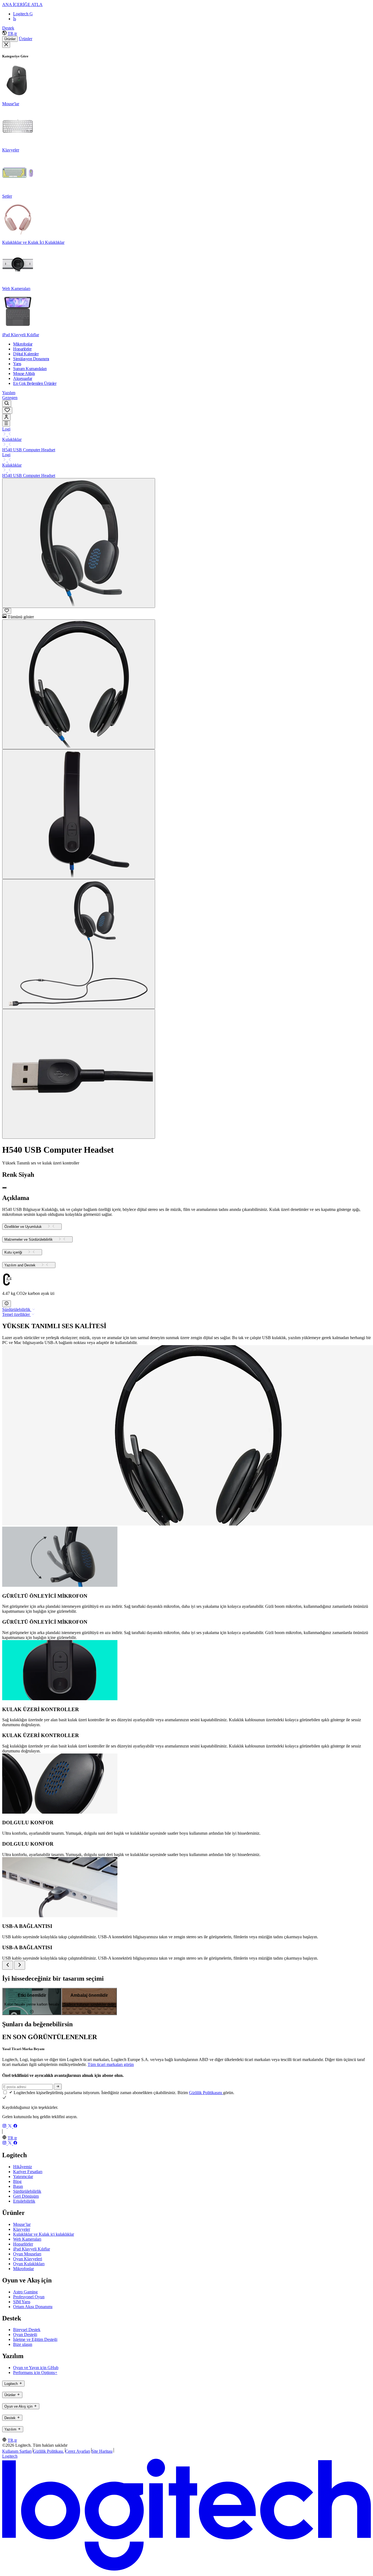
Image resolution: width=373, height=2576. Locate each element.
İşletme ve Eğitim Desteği (35, 2339)
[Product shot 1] (79, 543)
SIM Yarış (22, 2302)
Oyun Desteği (25, 2334)
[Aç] (6, 424)
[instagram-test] (5, 2126)
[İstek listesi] (7, 410)
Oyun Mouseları (27, 2254)
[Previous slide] (8, 1965)
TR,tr (12, 33)
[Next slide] (20, 1965)
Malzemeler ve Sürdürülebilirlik (29, 1239)
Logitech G (23, 14)
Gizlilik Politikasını (206, 2093)
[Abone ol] (58, 2087)
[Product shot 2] (79, 684)
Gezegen (10, 398)
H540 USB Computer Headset (29, 450)
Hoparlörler (23, 2244)
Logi (6, 429)
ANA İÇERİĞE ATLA (22, 5)
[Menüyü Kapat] (6, 45)
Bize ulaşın (23, 2344)
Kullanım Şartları (17, 2451)
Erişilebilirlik (24, 2201)
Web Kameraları (27, 2239)
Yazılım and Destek (20, 1265)
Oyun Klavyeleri (28, 2259)
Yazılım (9, 393)
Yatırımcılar (23, 2177)
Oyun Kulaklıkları (29, 2264)
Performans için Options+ (35, 2372)
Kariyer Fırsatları (28, 2172)
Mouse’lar (22, 2224)
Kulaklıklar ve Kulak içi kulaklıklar (44, 2234)
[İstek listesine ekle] (7, 611)
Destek (8, 28)
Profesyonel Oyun (29, 2297)
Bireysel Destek (27, 2330)
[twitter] (10, 2126)
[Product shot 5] (79, 1074)
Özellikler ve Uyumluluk (23, 1227)
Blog (17, 2181)
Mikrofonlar (23, 2269)
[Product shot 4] (79, 944)
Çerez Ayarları (78, 2451)
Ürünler (10, 39)
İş (15, 19)
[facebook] (15, 2126)
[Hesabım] (6, 417)
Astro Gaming (25, 2292)
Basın (18, 2186)
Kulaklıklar (12, 439)
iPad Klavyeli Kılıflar (32, 2249)
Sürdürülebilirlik (27, 2191)
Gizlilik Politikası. (48, 2451)
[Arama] (7, 404)
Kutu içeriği (13, 1252)
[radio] (4, 1188)
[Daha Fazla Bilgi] (7, 1304)
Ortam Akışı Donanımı (33, 2307)
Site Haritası (102, 2451)
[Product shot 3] (79, 814)
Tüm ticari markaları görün (111, 2064)
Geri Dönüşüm (26, 2196)
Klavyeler (22, 2229)
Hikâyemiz (23, 2167)
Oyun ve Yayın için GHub (36, 2368)
